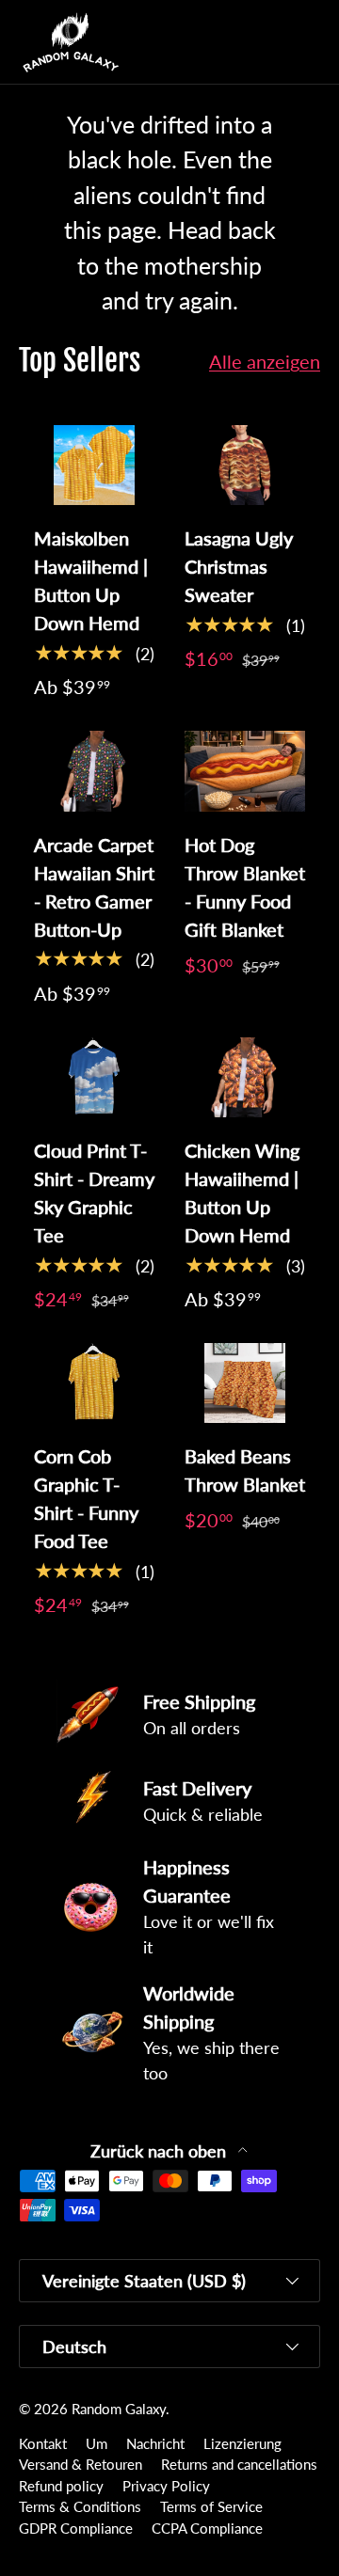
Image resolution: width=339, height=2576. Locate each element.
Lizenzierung (242, 2443)
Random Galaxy (119, 2409)
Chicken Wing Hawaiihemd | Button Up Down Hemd (242, 1193)
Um (97, 2443)
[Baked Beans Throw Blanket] (245, 1383)
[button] (267, 42)
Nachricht (155, 2443)
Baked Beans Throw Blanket (245, 1470)
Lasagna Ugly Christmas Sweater (239, 566)
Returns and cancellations (239, 2464)
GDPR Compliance (76, 2528)
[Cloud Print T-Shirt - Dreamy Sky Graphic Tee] (94, 1077)
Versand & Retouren (81, 2464)
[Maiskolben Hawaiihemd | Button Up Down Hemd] (94, 465)
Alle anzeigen (265, 361)
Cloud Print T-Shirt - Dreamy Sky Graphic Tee (94, 1193)
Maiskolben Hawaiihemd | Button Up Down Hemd (91, 580)
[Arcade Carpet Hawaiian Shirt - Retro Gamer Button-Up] (94, 771)
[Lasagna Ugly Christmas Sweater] (245, 465)
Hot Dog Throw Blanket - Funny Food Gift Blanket (245, 887)
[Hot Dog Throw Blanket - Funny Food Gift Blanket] (245, 771)
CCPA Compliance (207, 2528)
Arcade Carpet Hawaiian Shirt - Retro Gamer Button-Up (94, 887)
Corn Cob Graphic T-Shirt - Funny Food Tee (86, 1498)
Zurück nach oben (161, 2151)
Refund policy (61, 2486)
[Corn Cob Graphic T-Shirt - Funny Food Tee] (94, 1383)
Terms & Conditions (80, 2506)
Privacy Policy (166, 2486)
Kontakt (43, 2443)
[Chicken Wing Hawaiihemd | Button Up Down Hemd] (245, 1077)
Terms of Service (211, 2506)
